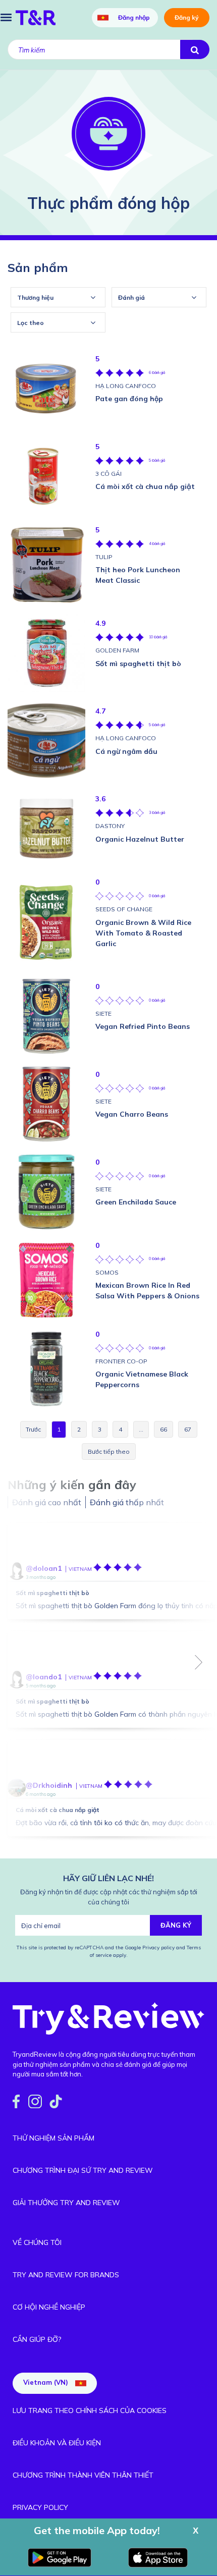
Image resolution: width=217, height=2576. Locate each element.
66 (164, 1429)
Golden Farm (117, 650)
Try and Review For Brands (66, 2275)
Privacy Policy (40, 2507)
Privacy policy (159, 1948)
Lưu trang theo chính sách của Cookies (90, 2410)
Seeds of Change (124, 909)
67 (188, 1429)
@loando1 (44, 1677)
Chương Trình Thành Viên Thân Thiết (83, 2475)
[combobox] (58, 297)
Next (199, 1662)
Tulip (104, 557)
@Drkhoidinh (49, 1785)
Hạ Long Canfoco (126, 386)
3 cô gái (108, 474)
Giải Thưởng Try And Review (66, 2203)
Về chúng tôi (37, 2242)
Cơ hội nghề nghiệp (49, 2307)
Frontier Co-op (121, 1361)
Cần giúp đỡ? (37, 2339)
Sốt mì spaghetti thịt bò (52, 1593)
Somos (107, 1272)
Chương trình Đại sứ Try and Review (83, 2170)
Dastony (110, 826)
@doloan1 (44, 1568)
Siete (103, 1013)
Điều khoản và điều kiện (57, 2443)
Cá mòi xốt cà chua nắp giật (58, 1810)
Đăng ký (187, 17)
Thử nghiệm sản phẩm (53, 2138)
